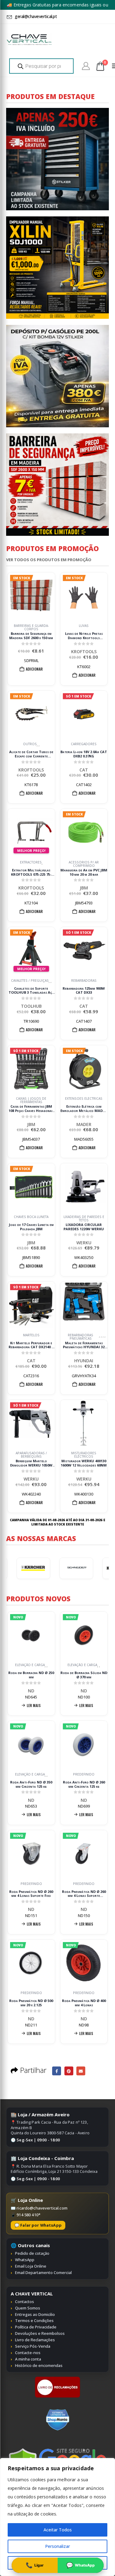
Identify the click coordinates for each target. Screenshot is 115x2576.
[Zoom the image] (57, 2379)
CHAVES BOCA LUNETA (31, 1217)
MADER (84, 1124)
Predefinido (84, 1775)
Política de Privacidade (36, 2327)
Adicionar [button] (34, 669)
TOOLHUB (31, 1006)
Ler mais (34, 1705)
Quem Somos (28, 2308)
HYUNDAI (84, 1361)
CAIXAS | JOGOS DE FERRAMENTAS (31, 1100)
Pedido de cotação (32, 2253)
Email (81, 2071)
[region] (57, 2517)
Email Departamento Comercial (43, 2272)
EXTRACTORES (31, 863)
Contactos (25, 2302)
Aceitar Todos (58, 2530)
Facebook (57, 2071)
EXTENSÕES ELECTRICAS (84, 1099)
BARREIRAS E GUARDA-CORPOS (31, 627)
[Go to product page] (84, 1187)
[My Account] (86, 66)
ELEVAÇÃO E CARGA (30, 1665)
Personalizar (57, 2546)
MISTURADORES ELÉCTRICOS (84, 1455)
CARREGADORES (84, 744)
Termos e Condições (34, 2320)
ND (31, 1691)
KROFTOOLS (84, 651)
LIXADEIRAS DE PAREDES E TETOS (84, 1219)
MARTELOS (31, 1335)
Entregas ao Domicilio (35, 2314)
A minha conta (28, 2359)
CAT (84, 770)
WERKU (84, 1243)
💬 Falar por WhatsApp (38, 2225)
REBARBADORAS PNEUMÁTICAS (80, 1337)
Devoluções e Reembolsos (40, 2333)
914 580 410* (29, 2215)
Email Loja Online (31, 2266)
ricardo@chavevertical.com (42, 2208)
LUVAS (84, 626)
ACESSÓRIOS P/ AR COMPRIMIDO (84, 864)
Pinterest (69, 2071)
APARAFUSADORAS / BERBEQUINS (31, 1455)
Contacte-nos (28, 2353)
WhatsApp (25, 2260)
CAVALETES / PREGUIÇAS (30, 981)
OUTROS (30, 744)
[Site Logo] (29, 40)
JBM (84, 888)
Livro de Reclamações (35, 2340)
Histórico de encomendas (39, 2365)
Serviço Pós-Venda (33, 2346)
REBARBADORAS (84, 981)
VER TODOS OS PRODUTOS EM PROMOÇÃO (49, 560)
